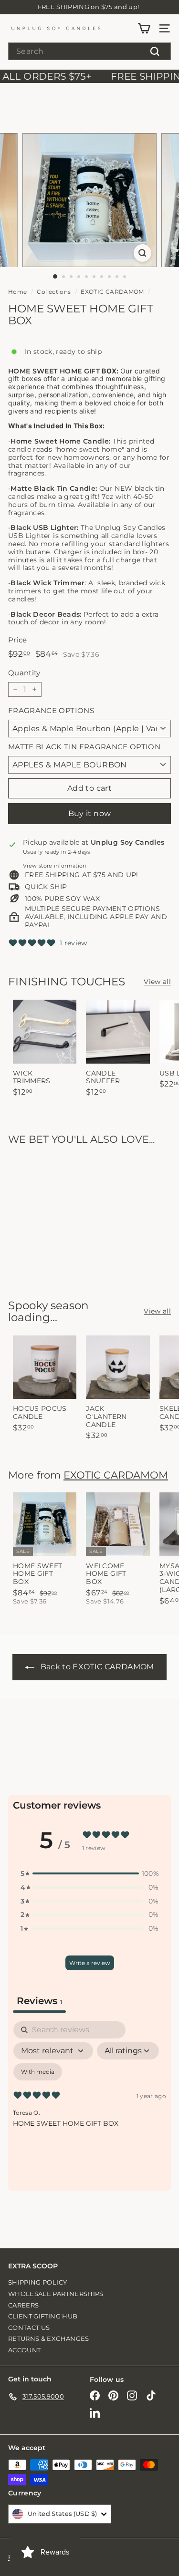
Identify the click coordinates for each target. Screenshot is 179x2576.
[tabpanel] (89, 2103)
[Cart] (144, 28)
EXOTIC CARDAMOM (112, 292)
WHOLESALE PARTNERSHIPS (56, 2294)
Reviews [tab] (39, 2001)
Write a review (90, 1963)
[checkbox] (38, 2072)
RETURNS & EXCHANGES (49, 2338)
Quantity (24, 673)
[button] (90, 1874)
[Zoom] (142, 253)
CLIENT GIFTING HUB (43, 2316)
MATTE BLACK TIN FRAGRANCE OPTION (84, 747)
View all (157, 982)
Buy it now (90, 813)
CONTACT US (29, 2328)
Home (17, 292)
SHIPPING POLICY (37, 2282)
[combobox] (89, 51)
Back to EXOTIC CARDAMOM (97, 1667)
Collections (54, 292)
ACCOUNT (24, 2350)
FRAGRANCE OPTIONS (51, 711)
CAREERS (23, 2305)
